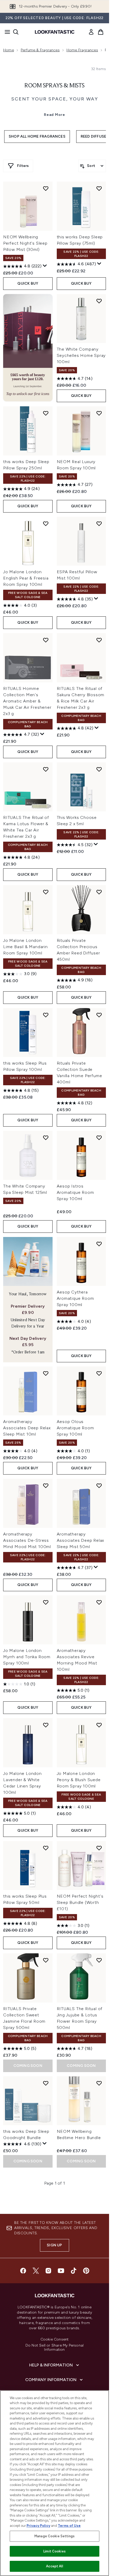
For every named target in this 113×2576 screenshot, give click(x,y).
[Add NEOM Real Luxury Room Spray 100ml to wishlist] (99, 413)
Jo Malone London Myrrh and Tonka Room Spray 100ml (27, 1657)
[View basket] (101, 32)
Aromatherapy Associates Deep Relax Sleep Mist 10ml (27, 1428)
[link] (91, 32)
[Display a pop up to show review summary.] (45, 266)
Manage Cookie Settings (55, 2536)
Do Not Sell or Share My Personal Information (55, 2348)
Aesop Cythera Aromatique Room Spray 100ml (75, 1298)
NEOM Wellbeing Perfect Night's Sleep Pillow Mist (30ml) (25, 243)
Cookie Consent (55, 2339)
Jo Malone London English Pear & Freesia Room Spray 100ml (26, 578)
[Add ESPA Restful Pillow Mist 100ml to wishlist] (99, 524)
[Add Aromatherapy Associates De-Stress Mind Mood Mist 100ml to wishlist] (46, 1486)
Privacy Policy (38, 2526)
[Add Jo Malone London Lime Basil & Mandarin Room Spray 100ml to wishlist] (46, 892)
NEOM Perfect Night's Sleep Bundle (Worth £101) (80, 1902)
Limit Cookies (55, 2551)
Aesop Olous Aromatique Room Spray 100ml (75, 1428)
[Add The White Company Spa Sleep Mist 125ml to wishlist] (46, 1138)
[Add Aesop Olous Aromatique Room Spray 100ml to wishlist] (99, 1373)
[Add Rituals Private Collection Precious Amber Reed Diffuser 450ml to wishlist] (99, 892)
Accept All (54, 2566)
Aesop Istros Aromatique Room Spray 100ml (75, 1192)
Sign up (54, 2245)
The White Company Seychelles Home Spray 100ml (81, 355)
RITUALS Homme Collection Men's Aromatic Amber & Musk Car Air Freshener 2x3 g (27, 701)
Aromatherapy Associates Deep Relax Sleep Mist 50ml (81, 1540)
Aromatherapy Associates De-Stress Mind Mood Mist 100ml (27, 1540)
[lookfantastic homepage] (55, 32)
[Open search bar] (16, 32)
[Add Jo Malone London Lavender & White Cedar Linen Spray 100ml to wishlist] (46, 1725)
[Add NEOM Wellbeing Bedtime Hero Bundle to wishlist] (99, 2083)
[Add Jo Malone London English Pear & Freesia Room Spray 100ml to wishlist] (46, 524)
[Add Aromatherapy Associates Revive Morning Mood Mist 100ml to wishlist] (99, 1602)
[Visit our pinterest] (86, 2271)
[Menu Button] (6, 32)
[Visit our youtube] (61, 2271)
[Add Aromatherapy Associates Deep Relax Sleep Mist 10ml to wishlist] (46, 1373)
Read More (54, 115)
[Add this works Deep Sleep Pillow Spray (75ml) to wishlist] (99, 188)
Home (9, 50)
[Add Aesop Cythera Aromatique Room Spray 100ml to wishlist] (99, 1244)
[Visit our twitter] (36, 2271)
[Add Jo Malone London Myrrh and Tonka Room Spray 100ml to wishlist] (46, 1602)
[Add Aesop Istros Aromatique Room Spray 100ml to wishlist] (99, 1138)
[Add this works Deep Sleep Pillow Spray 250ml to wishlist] (46, 413)
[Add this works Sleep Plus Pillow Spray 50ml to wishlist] (46, 1848)
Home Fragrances (82, 50)
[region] (55, 2483)
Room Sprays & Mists (55, 86)
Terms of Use (69, 2526)
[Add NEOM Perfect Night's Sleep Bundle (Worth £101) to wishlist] (99, 1848)
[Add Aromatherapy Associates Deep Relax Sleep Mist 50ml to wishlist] (99, 1486)
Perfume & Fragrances (40, 50)
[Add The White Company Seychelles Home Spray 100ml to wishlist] (99, 301)
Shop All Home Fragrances (37, 136)
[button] (28, 348)
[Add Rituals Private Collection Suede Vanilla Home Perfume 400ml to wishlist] (99, 1015)
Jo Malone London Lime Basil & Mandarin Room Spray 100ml (25, 947)
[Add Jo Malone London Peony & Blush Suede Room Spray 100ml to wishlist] (99, 1725)
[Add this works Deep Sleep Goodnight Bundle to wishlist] (46, 2083)
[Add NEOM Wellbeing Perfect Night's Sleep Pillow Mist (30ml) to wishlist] (46, 188)
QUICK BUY (28, 283)
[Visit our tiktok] (74, 2271)
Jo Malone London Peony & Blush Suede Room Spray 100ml (79, 1780)
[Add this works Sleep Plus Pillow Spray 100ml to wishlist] (46, 1015)
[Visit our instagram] (48, 2271)
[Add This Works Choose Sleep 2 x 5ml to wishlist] (99, 769)
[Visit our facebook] (23, 2271)
